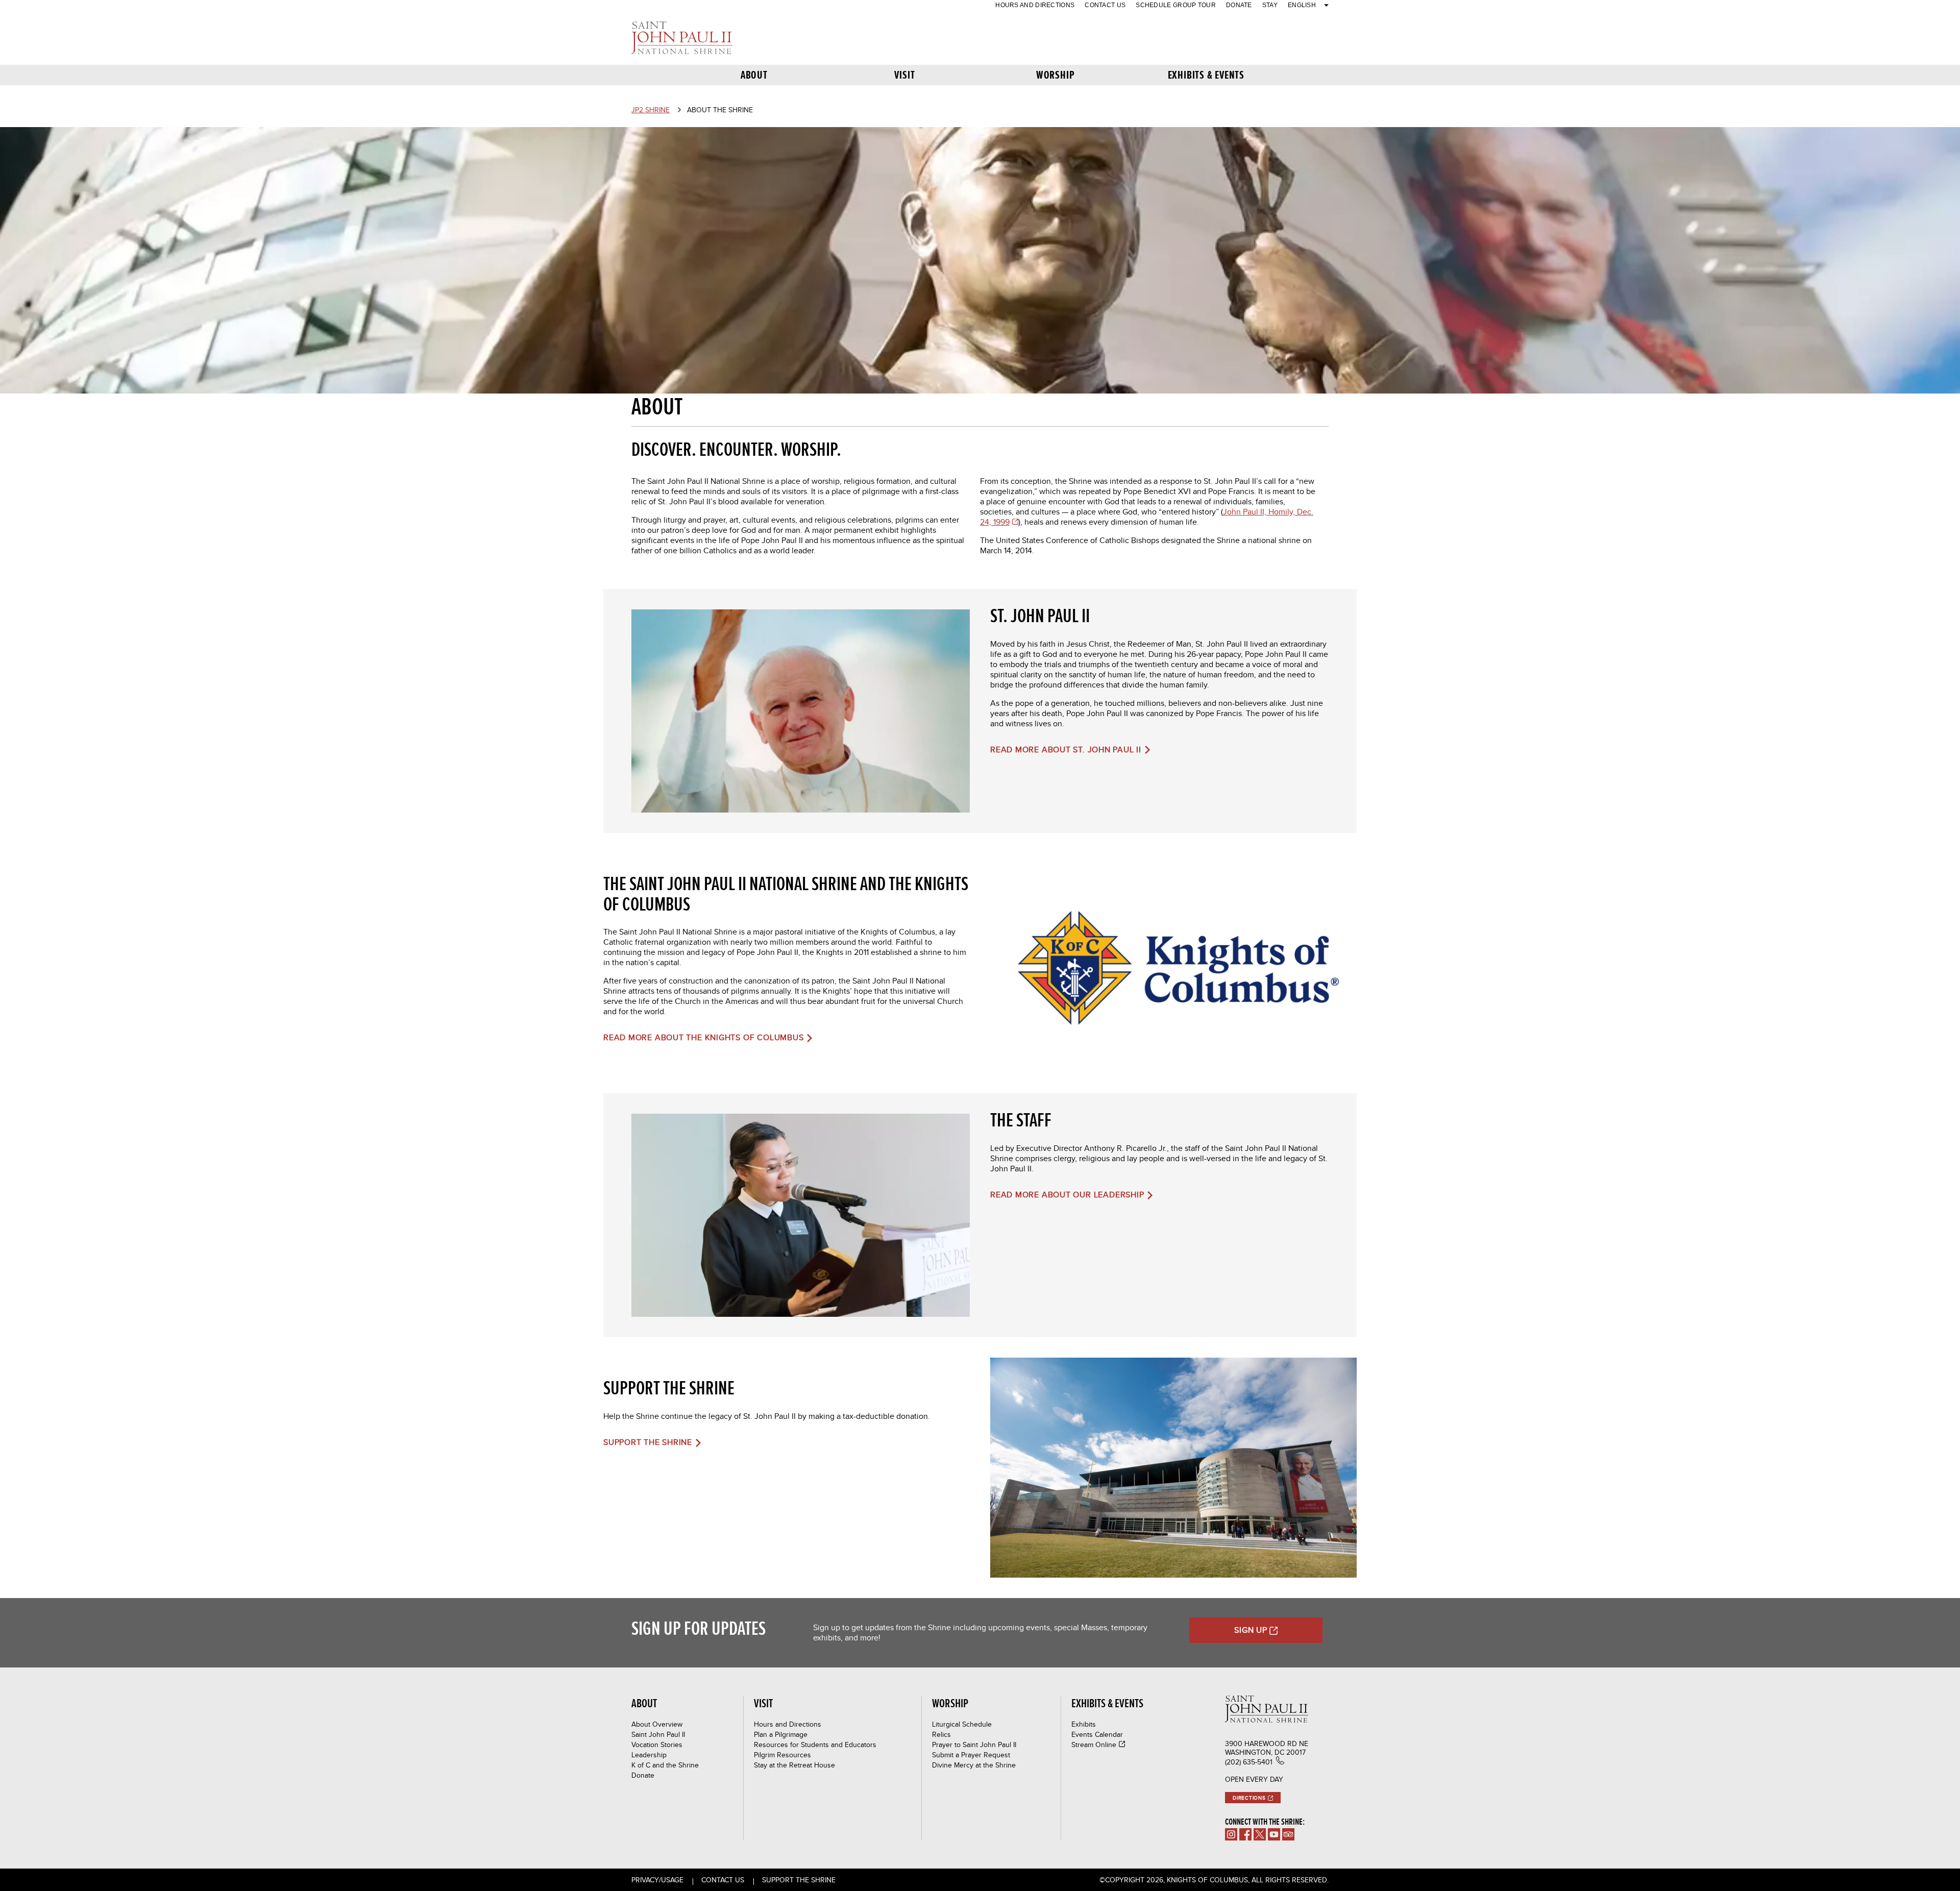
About (754, 75)
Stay (1270, 5)
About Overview (657, 1724)
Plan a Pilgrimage (781, 1734)
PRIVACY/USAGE (657, 1880)
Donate (1239, 5)
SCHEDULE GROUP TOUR (1176, 5)
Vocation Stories (657, 1745)
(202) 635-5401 (1249, 1762)
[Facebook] (1245, 1834)
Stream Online (1094, 1745)
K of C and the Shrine (665, 1765)
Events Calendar (1097, 1734)
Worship (1055, 75)
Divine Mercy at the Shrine (974, 1765)
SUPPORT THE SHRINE (799, 1880)
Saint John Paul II (658, 1734)
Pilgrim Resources (782, 1755)
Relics (941, 1734)
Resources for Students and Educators (815, 1745)
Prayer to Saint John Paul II (974, 1745)
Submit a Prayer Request (971, 1755)
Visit (904, 75)
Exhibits (1084, 1724)
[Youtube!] (1274, 1834)
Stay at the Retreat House (794, 1765)
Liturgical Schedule (962, 1724)
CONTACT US (1105, 5)
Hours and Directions (1035, 5)
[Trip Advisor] (1288, 1834)
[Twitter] (1260, 1834)
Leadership (649, 1755)
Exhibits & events (1206, 75)
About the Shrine (720, 110)
